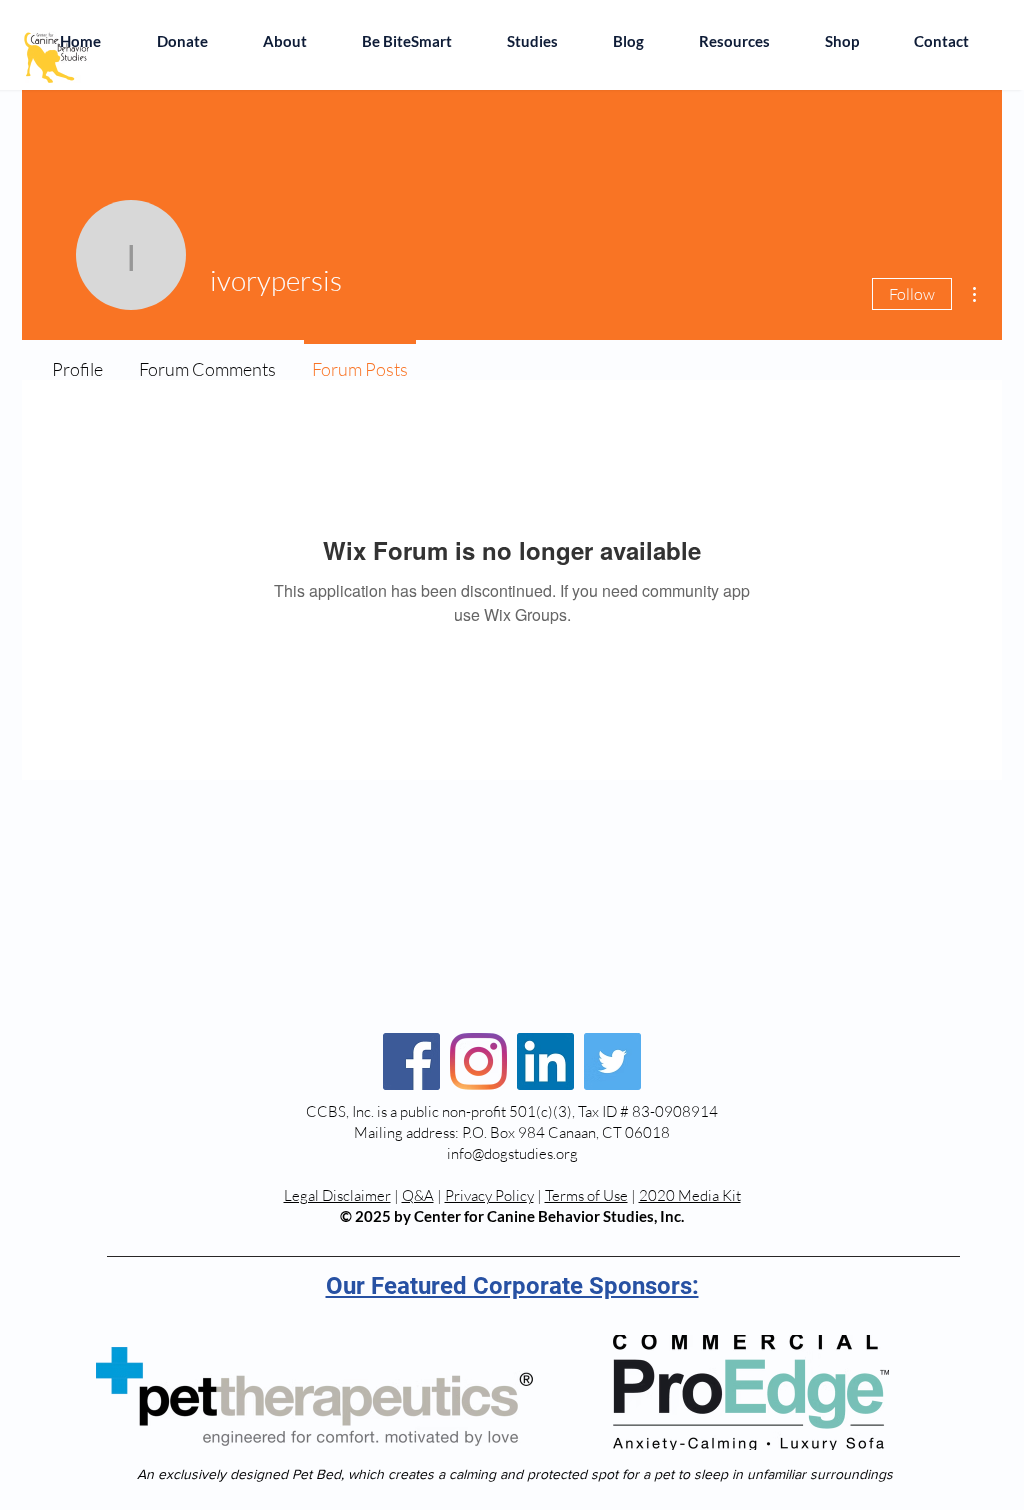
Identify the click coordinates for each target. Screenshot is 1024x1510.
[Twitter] (612, 1061)
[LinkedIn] (545, 1061)
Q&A (418, 1195)
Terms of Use (586, 1195)
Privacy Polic (486, 1195)
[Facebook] (411, 1061)
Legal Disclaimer (337, 1195)
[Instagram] (478, 1061)
